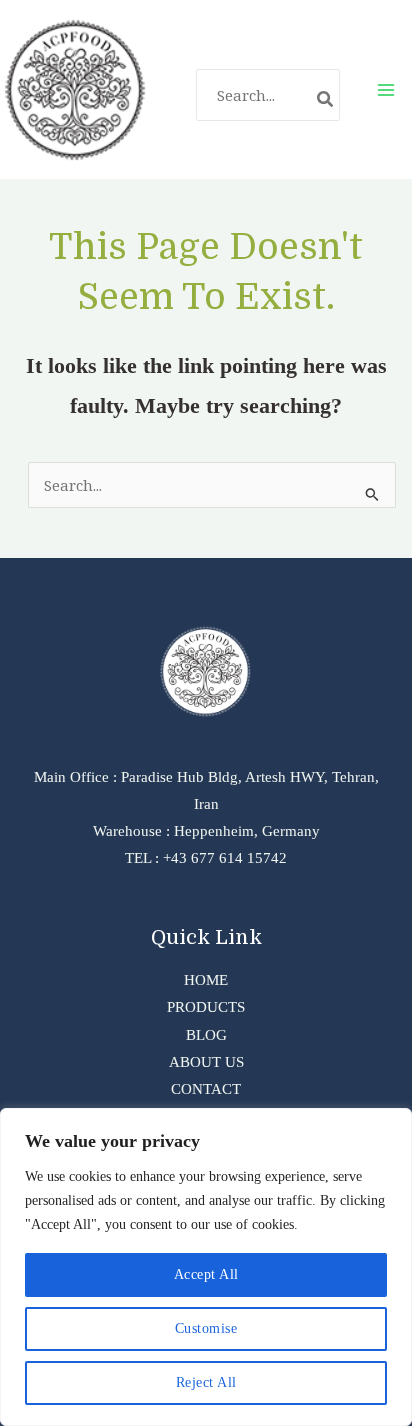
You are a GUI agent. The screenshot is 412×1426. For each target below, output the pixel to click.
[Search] (326, 101)
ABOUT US (206, 1062)
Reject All (206, 1382)
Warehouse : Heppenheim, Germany (206, 831)
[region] (206, 1267)
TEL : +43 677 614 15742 (206, 858)
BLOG (206, 1035)
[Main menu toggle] (386, 89)
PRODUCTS (206, 1007)
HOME (206, 980)
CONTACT (206, 1089)
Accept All (206, 1274)
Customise (206, 1328)
